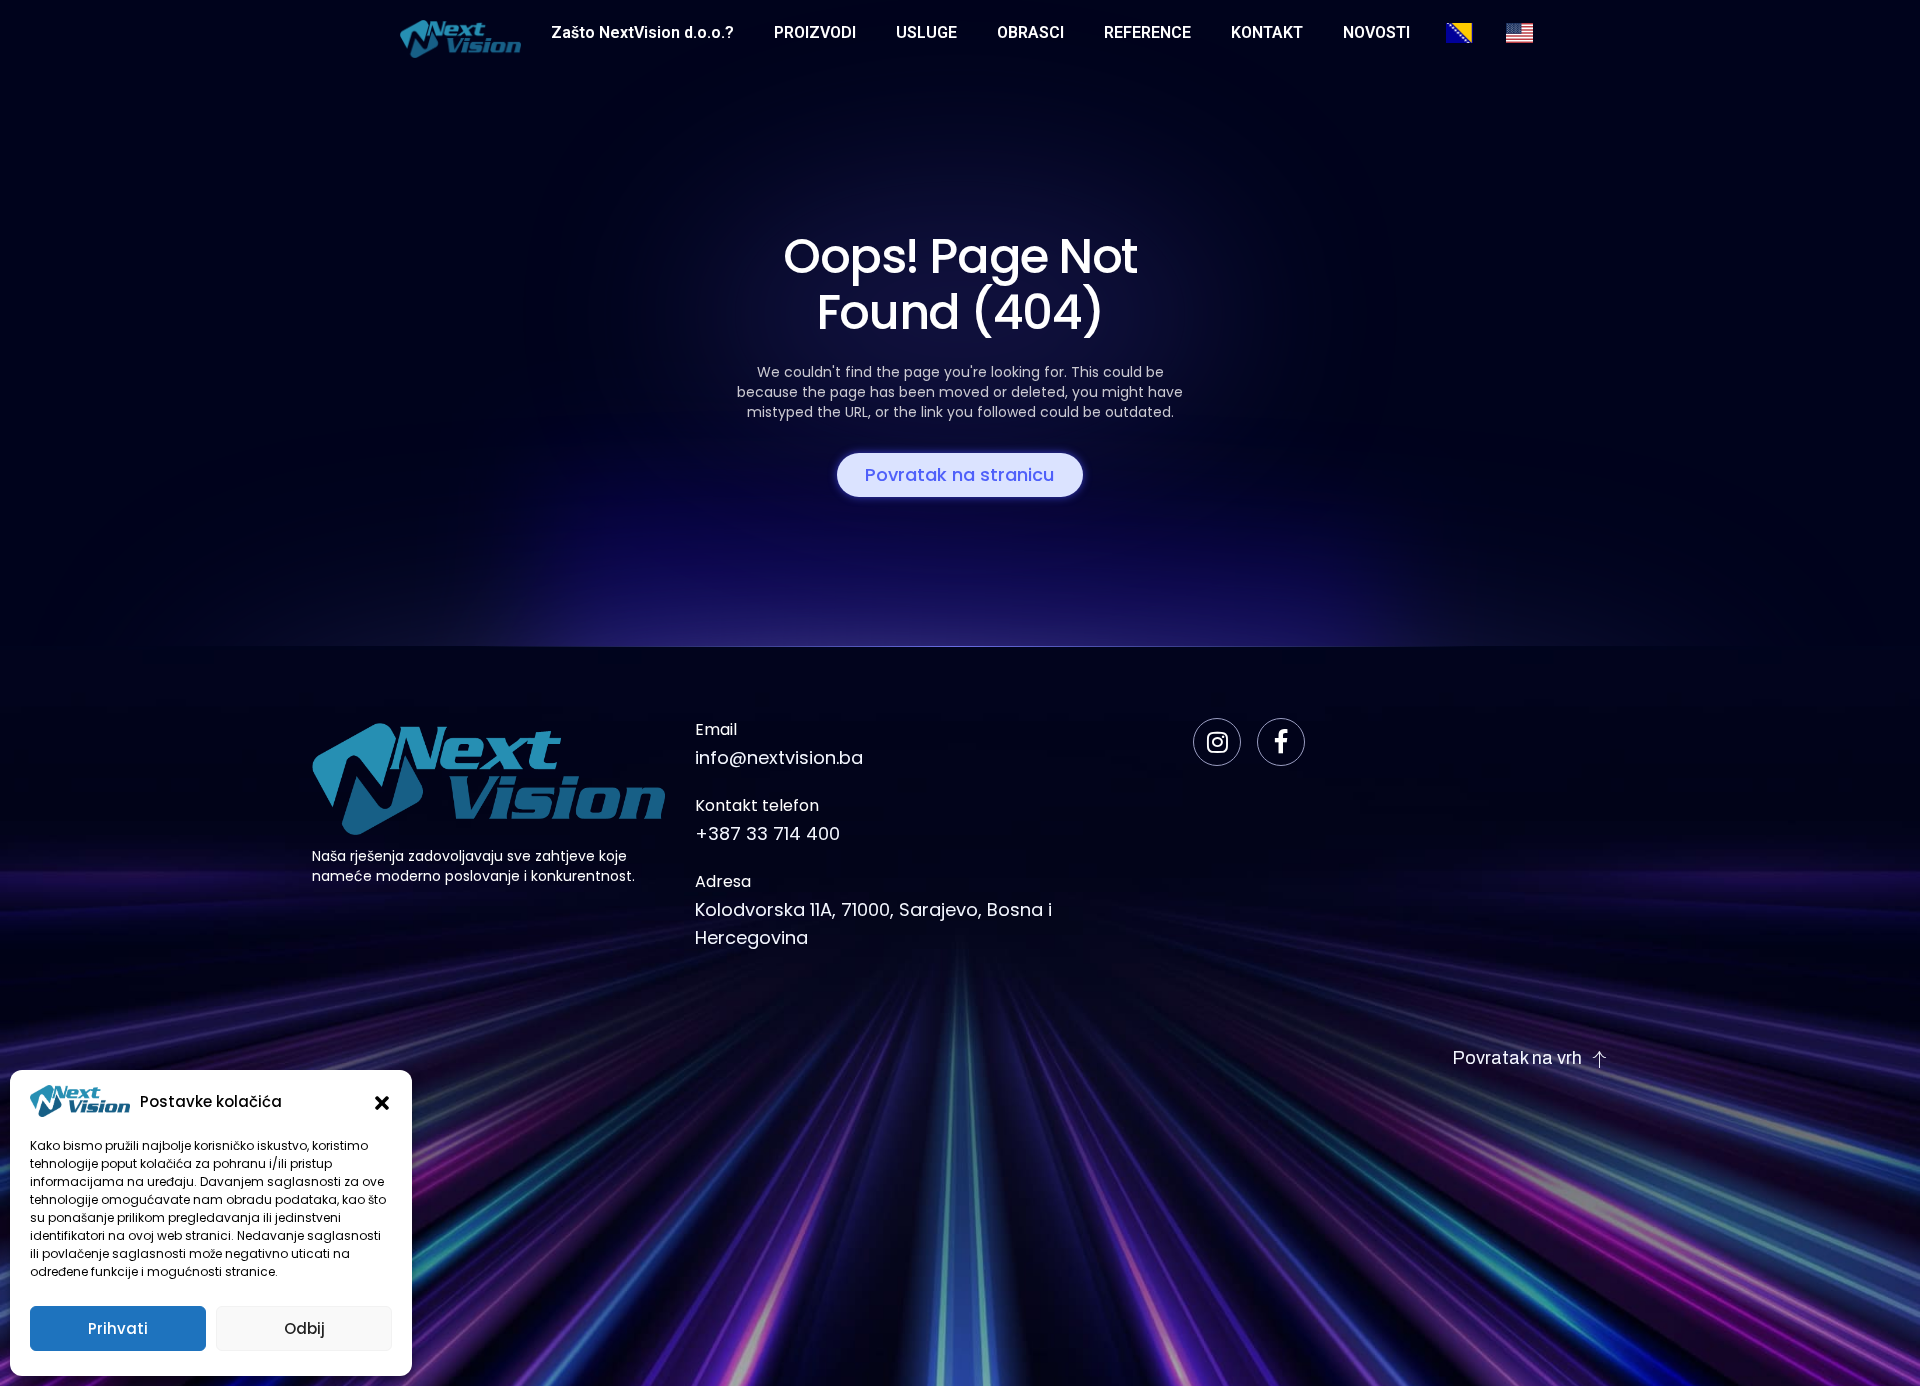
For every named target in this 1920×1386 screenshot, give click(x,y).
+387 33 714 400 (767, 833)
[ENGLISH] (1533, 33)
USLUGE (926, 32)
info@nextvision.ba (779, 757)
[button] (382, 1101)
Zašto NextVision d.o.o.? (642, 32)
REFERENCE (1147, 32)
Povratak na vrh (1517, 1058)
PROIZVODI (815, 32)
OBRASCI (1030, 32)
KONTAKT (1267, 32)
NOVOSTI (1376, 32)
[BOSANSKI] (1473, 33)
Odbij (304, 1328)
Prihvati (118, 1328)
